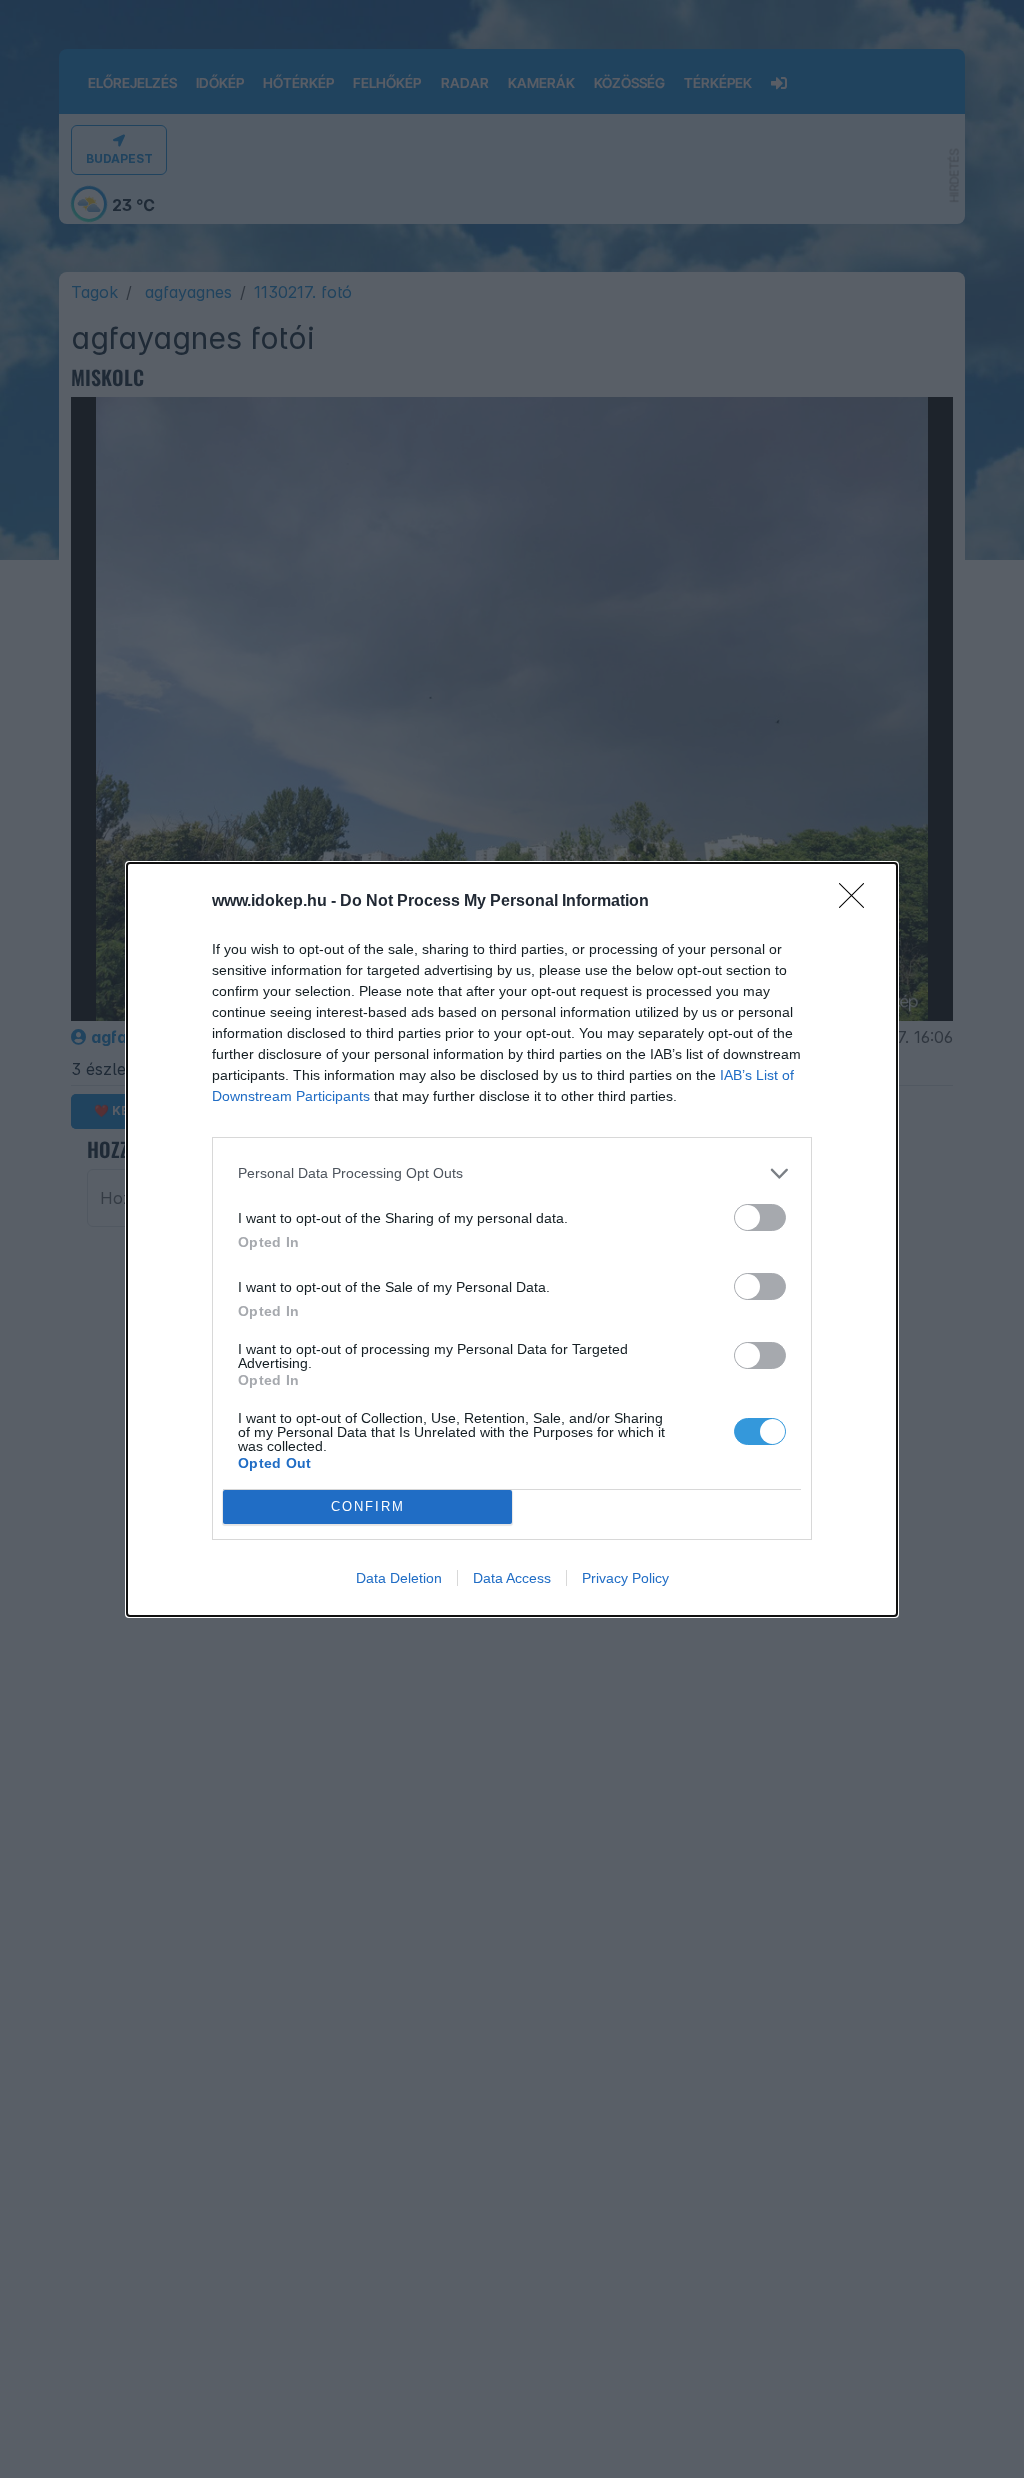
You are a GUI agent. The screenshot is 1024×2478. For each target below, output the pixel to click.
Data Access (512, 1578)
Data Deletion (399, 1578)
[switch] (760, 1217)
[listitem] (512, 1173)
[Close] (858, 902)
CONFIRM (368, 1506)
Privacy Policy (625, 1578)
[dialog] (512, 1239)
